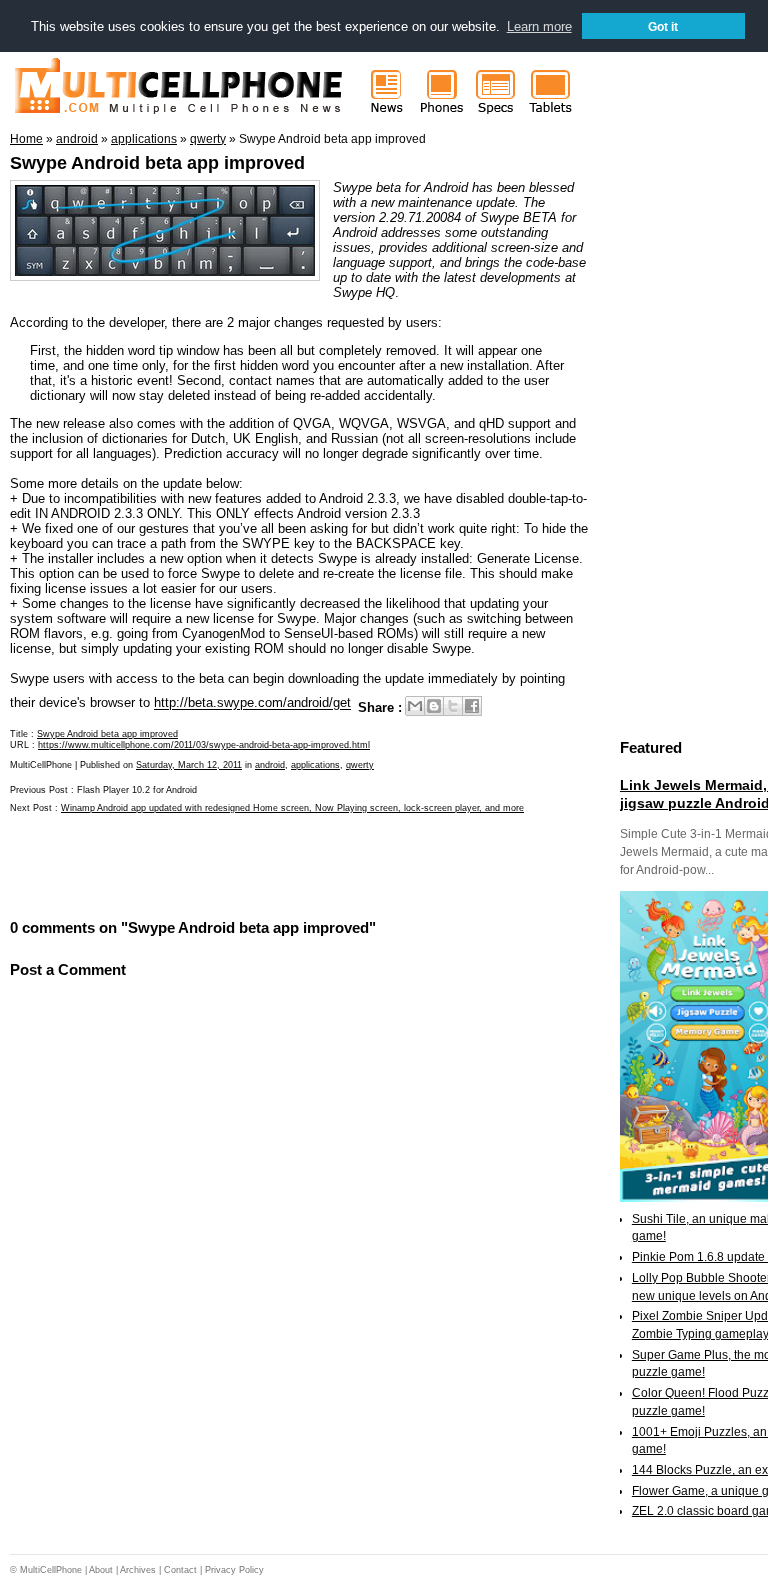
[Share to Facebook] (472, 706)
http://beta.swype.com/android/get (252, 703)
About (101, 1570)
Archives (138, 1570)
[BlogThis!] (434, 706)
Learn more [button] (539, 26)
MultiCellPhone (51, 1570)
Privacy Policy (234, 1570)
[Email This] (415, 706)
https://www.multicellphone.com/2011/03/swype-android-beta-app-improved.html (204, 745)
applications (315, 765)
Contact (180, 1570)
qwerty (360, 765)
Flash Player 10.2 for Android (137, 790)
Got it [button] (663, 26)
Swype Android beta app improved (157, 163)
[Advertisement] (244, 865)
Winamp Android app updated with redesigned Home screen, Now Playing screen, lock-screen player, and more (292, 808)
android (270, 765)
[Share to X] (453, 706)
